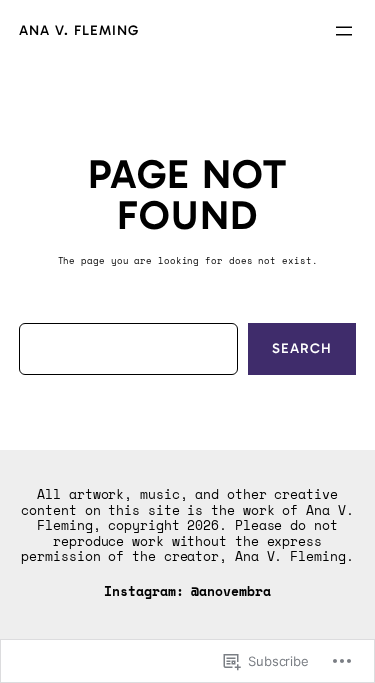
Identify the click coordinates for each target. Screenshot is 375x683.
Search (302, 348)
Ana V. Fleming (79, 30)
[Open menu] (344, 31)
